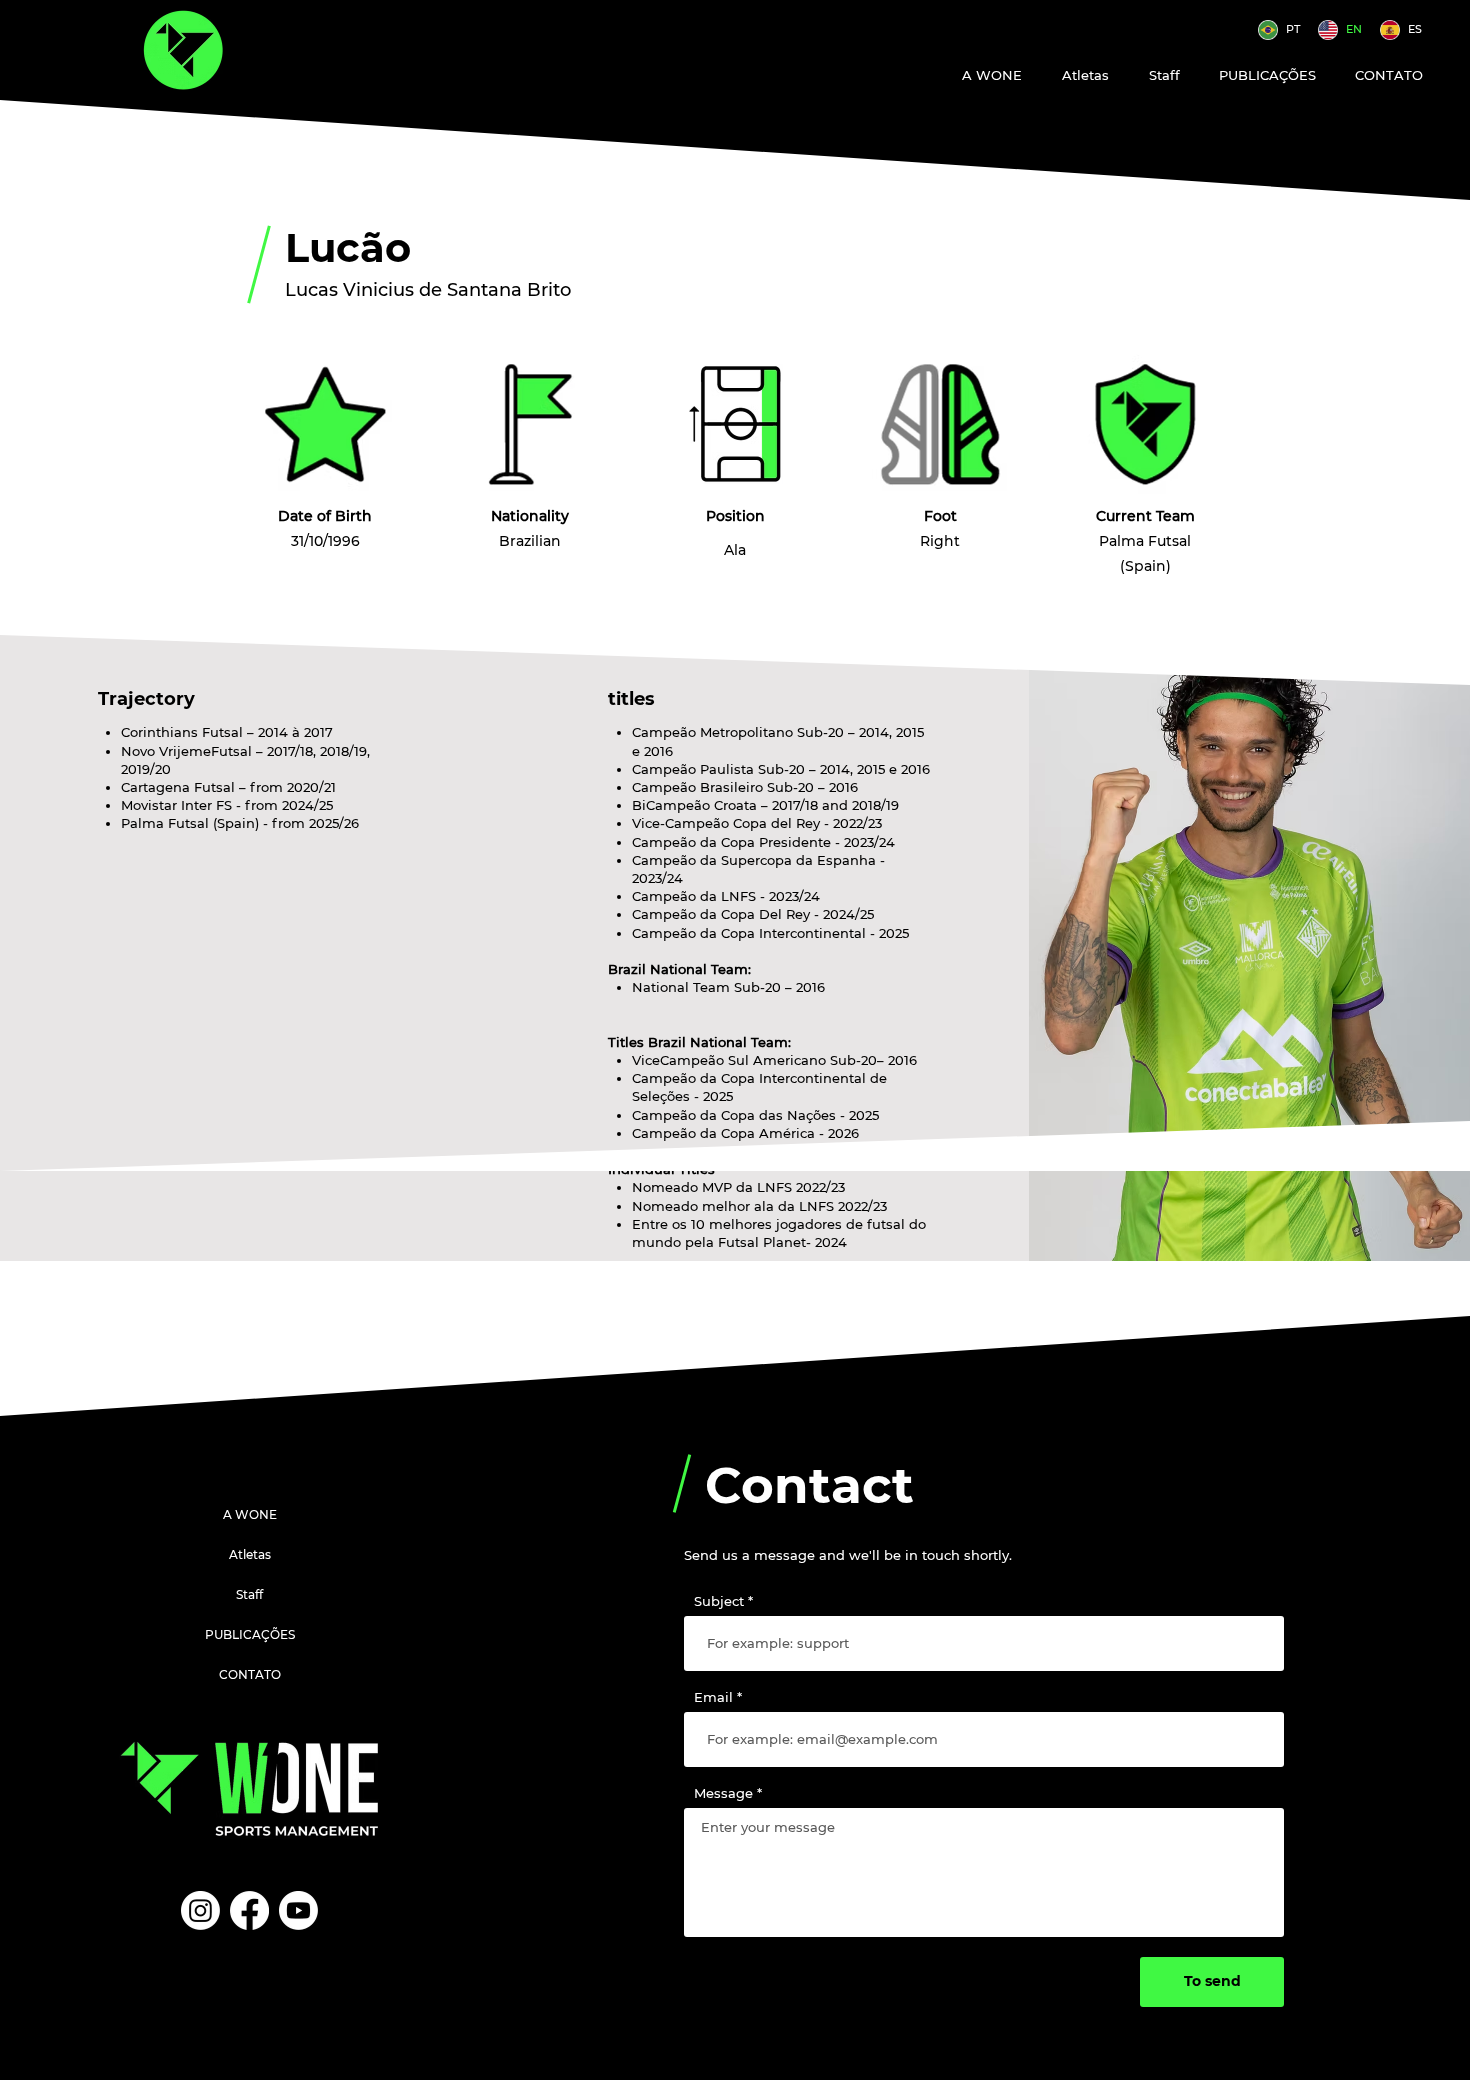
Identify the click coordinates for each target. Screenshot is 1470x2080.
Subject (719, 1601)
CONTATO (250, 1674)
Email (713, 1697)
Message (723, 1793)
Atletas (250, 1554)
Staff (249, 1594)
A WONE (250, 1514)
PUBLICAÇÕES (250, 1634)
